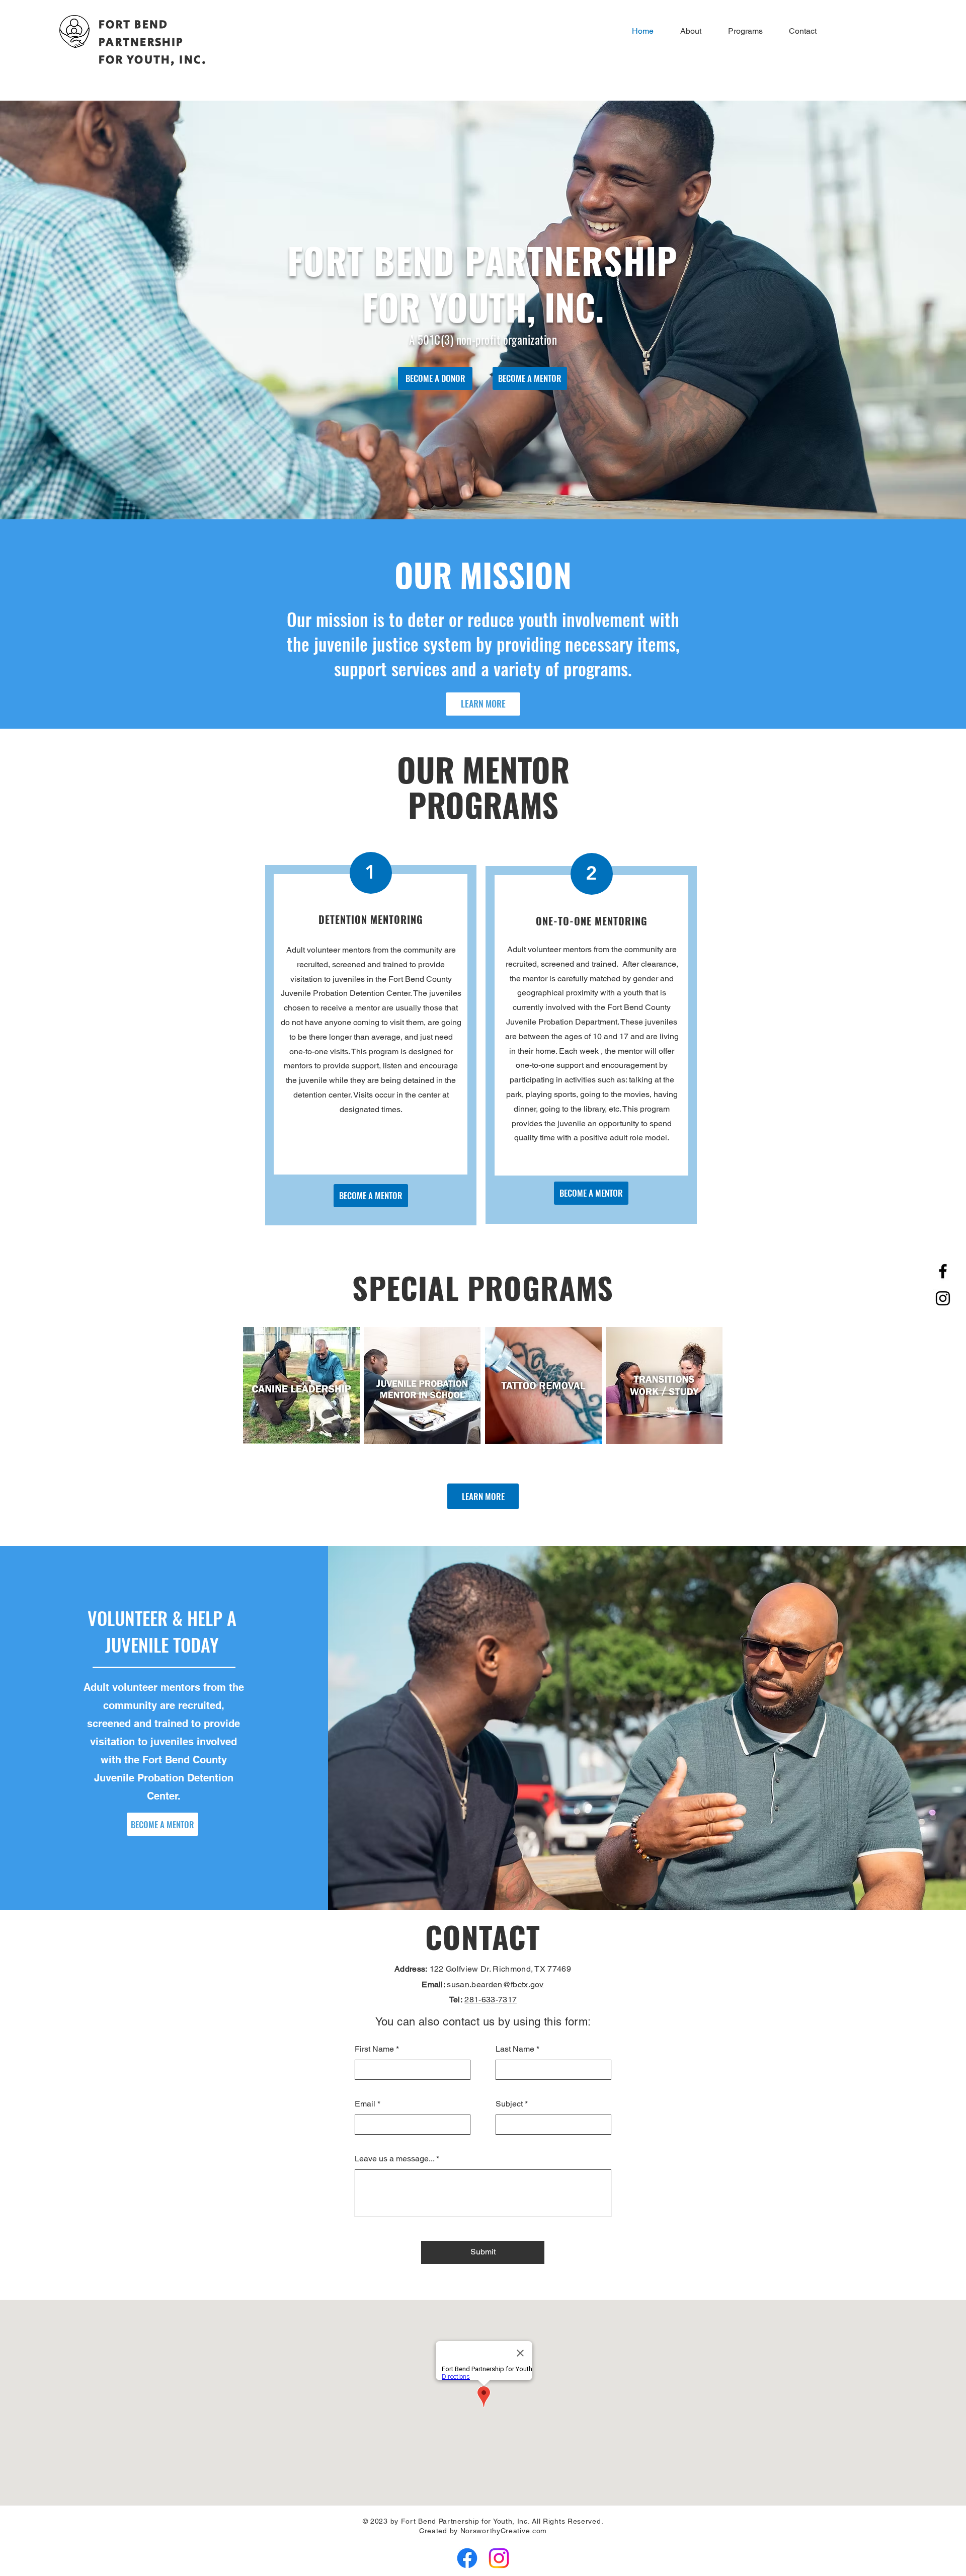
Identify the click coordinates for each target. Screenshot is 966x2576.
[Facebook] (943, 1271)
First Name (374, 2049)
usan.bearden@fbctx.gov (498, 1984)
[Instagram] (943, 1298)
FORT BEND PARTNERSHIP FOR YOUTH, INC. (153, 42)
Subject (509, 2104)
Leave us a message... (394, 2159)
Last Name (515, 2049)
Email (365, 2104)
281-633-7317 (491, 2000)
